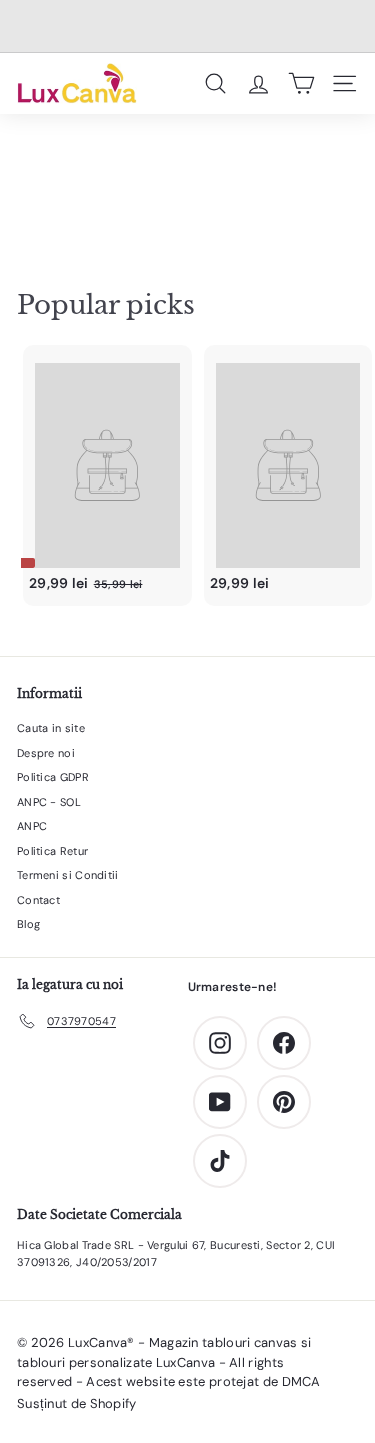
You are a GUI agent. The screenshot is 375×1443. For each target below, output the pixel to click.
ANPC (32, 826)
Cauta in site (51, 728)
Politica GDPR (53, 777)
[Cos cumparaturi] (301, 83)
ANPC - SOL (49, 802)
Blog (28, 924)
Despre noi (46, 753)
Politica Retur (52, 851)
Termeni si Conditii (68, 875)
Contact (38, 900)
